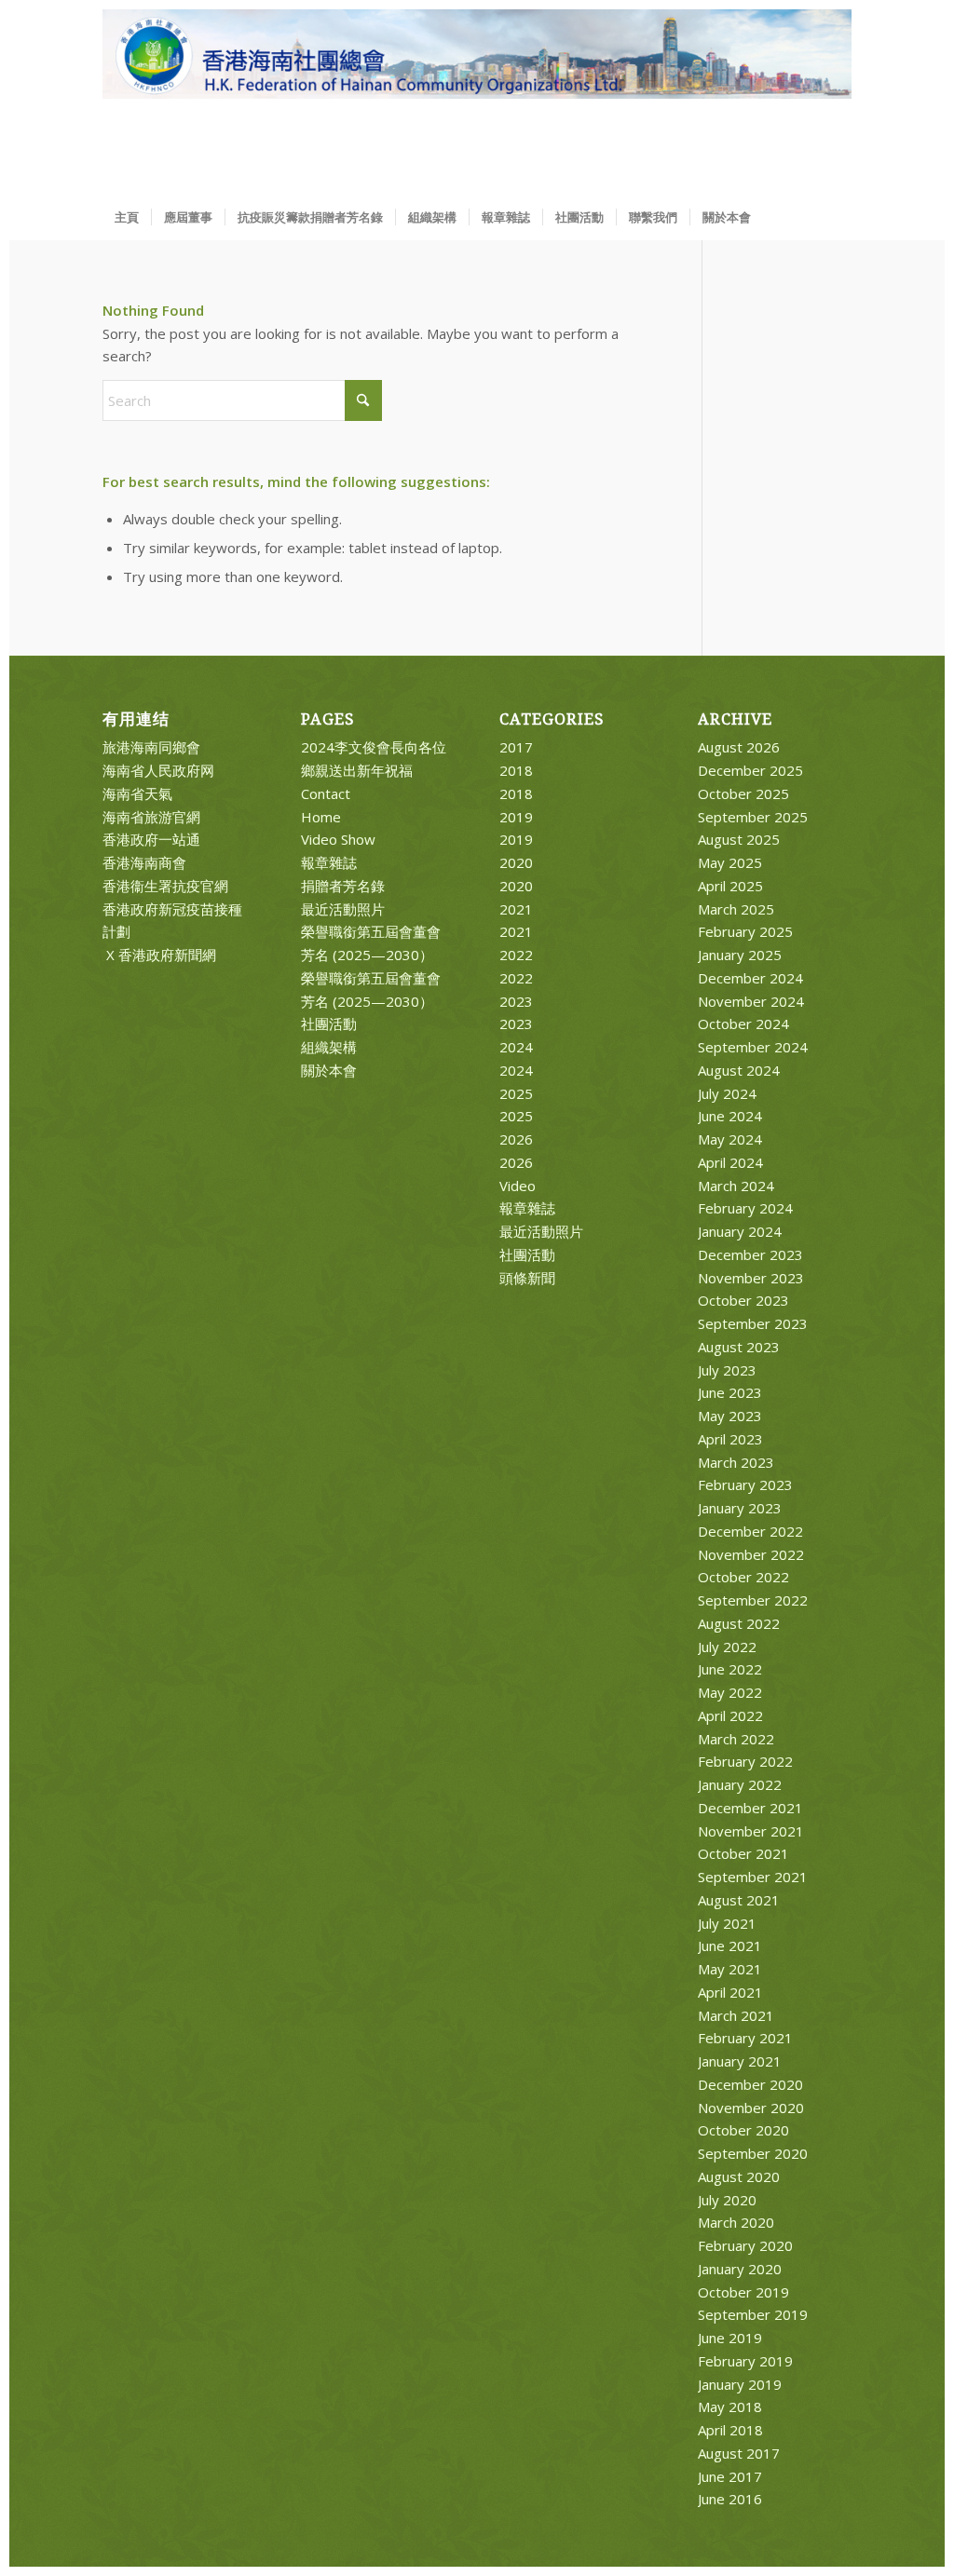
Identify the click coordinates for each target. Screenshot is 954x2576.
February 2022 (745, 1761)
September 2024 (753, 1047)
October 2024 (743, 1024)
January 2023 (740, 1508)
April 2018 (730, 2430)
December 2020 (750, 2084)
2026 (516, 1139)
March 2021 (736, 2015)
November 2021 (751, 1831)
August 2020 (739, 2176)
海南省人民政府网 (158, 770)
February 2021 (745, 2038)
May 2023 (730, 1416)
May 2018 (730, 2407)
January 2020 (740, 2269)
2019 (516, 817)
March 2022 (736, 1739)
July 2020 (727, 2200)
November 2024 (751, 1001)
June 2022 (730, 1669)
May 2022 (730, 1692)
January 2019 (740, 2384)
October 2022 (743, 1577)
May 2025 (730, 862)
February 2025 (745, 931)
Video (518, 1186)
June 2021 (730, 1946)
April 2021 (730, 1992)
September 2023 (753, 1323)
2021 (516, 909)
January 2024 (740, 1231)
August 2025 (739, 839)
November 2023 (751, 1278)
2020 (516, 862)
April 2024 (730, 1162)
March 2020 (736, 2222)
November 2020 (751, 2108)
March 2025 (736, 909)
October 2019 (743, 2292)
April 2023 (730, 1439)
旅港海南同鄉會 (151, 747)
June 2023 (730, 1392)
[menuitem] (127, 217)
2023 (516, 1001)
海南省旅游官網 (151, 817)
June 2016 (730, 2499)
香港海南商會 (144, 862)
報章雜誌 (329, 862)
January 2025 (740, 955)
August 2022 (739, 1623)
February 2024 (745, 1208)
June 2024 (730, 1116)
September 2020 (753, 2153)
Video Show (338, 839)
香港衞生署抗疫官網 (165, 886)
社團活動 (329, 1024)
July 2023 (727, 1370)
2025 (516, 1093)
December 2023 (750, 1254)
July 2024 (727, 1093)
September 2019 (753, 2314)
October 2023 (743, 1300)
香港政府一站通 (151, 839)
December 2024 (750, 978)
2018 (516, 770)
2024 (516, 1047)
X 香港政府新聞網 (159, 955)
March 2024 (736, 1186)
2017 (516, 747)
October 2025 (743, 793)
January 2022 (740, 1784)
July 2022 (727, 1647)
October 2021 (743, 1853)
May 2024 (730, 1139)
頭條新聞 (527, 1278)
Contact (326, 793)
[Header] (477, 102)
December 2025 (750, 770)
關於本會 (329, 1070)
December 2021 (750, 1808)
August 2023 (739, 1347)
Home (321, 817)
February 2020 (745, 2245)
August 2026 (739, 747)
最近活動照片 (343, 909)
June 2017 (730, 2476)
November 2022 (751, 1554)
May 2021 (730, 1969)
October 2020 (743, 2130)
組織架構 (329, 1047)
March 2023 (736, 1462)
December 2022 (750, 1531)
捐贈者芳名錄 (343, 886)
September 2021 (753, 1877)
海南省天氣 (137, 793)
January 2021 (740, 2061)
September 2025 (753, 817)
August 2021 (739, 1900)
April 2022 (730, 1715)
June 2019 (730, 2338)
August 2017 (739, 2453)
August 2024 (739, 1070)
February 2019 (745, 2361)
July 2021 (727, 1923)
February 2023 (745, 1485)
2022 (516, 955)
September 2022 (753, 1600)
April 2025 (730, 886)
